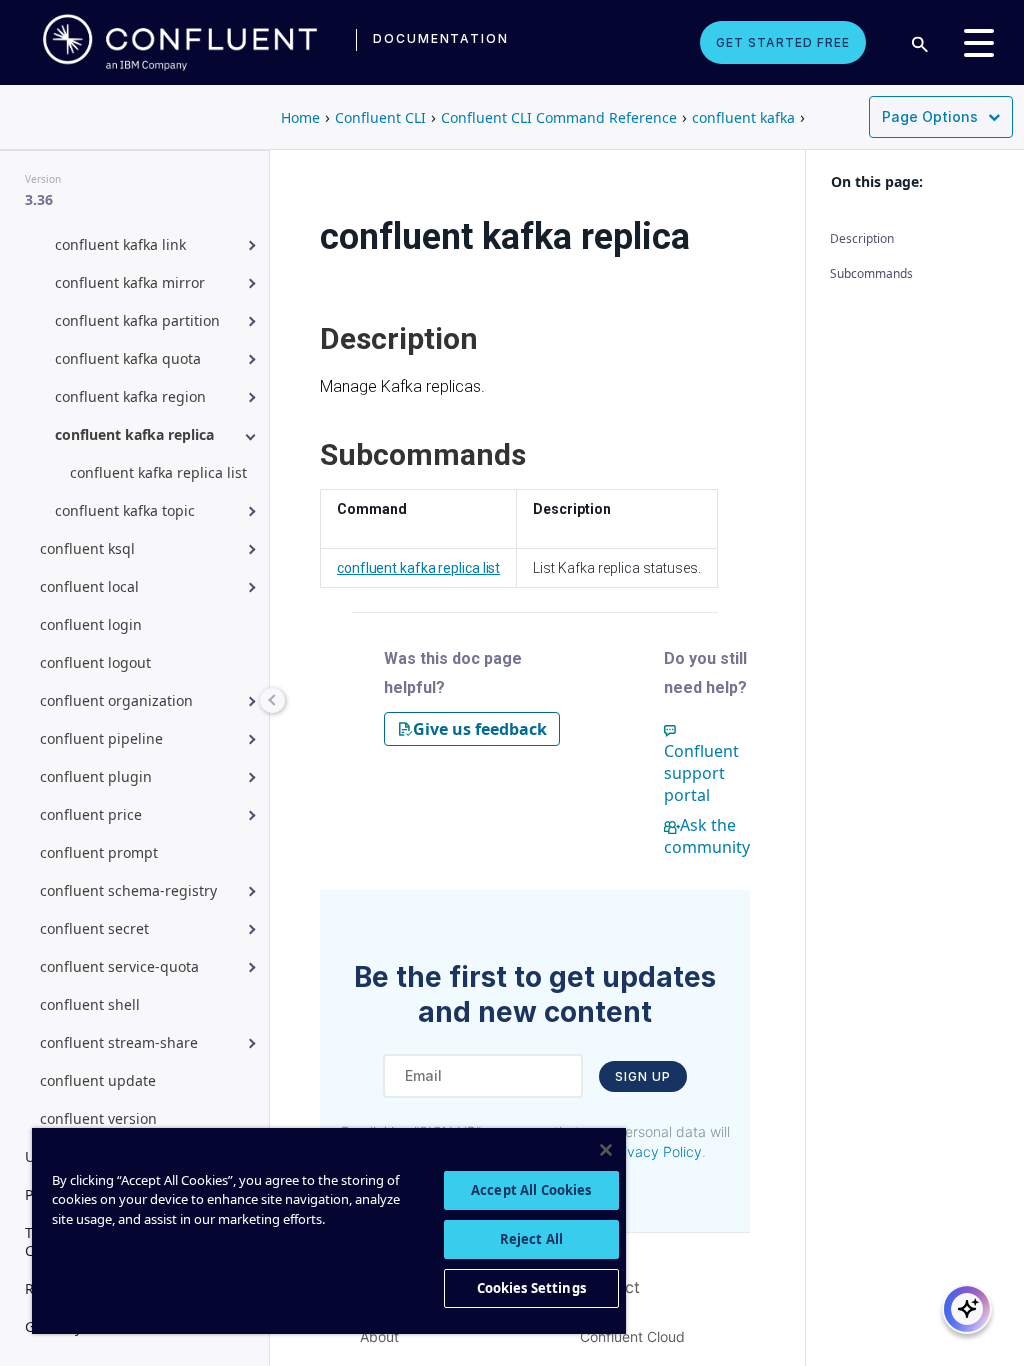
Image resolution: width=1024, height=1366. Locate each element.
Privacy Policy (656, 1151)
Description (862, 238)
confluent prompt (99, 852)
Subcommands (871, 273)
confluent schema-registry (128, 890)
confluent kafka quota (128, 358)
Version (43, 179)
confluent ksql (87, 548)
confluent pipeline (101, 738)
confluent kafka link (120, 244)
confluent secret (94, 928)
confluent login (91, 624)
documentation (441, 38)
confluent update (98, 1080)
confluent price (91, 814)
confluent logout (95, 662)
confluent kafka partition (137, 320)
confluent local (89, 586)
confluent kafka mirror (130, 282)
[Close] (606, 1150)
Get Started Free (783, 42)
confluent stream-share (119, 1042)
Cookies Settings (531, 1288)
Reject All (531, 1239)
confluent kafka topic (125, 510)
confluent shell (90, 1004)
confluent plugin (96, 776)
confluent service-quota (119, 966)
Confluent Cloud (632, 1336)
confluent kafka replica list (158, 472)
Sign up (643, 1076)
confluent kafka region (130, 396)
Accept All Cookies (531, 1190)
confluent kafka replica (134, 434)
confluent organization (116, 700)
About (379, 1336)
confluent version (98, 1118)
